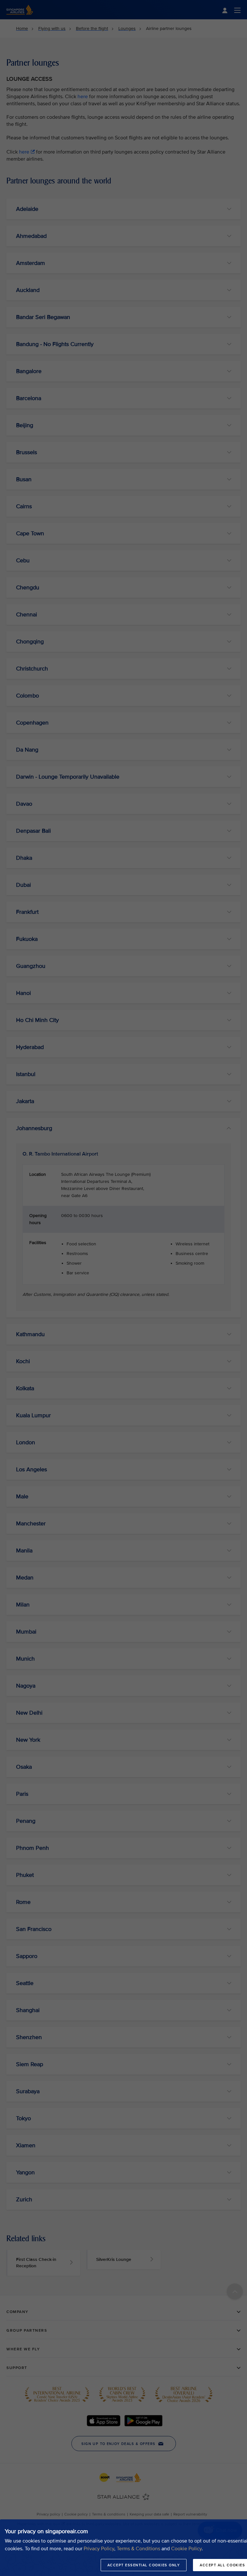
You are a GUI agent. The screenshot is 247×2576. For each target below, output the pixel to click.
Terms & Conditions (138, 2549)
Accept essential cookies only (144, 2565)
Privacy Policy (99, 2549)
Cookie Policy (186, 2549)
